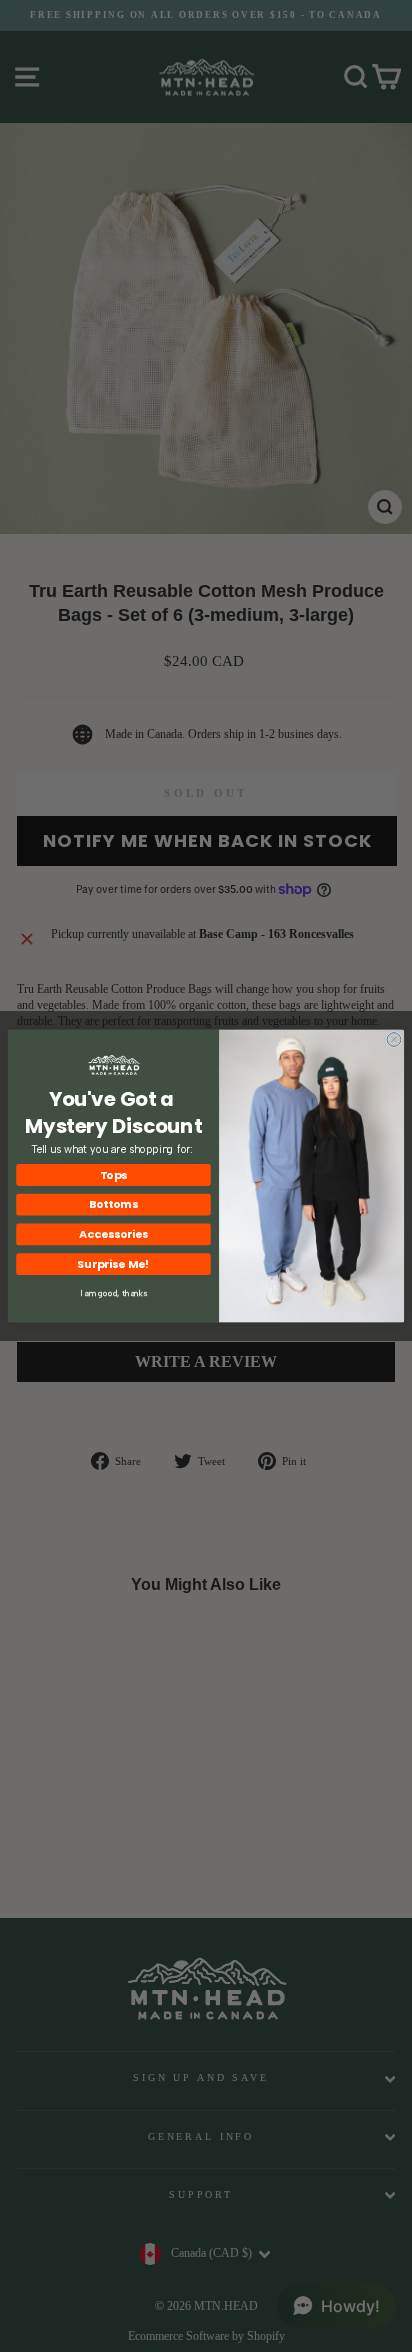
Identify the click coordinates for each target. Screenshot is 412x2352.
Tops (114, 1174)
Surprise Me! (113, 1263)
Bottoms (114, 1204)
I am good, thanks (113, 1293)
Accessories (113, 1234)
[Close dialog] (394, 1040)
